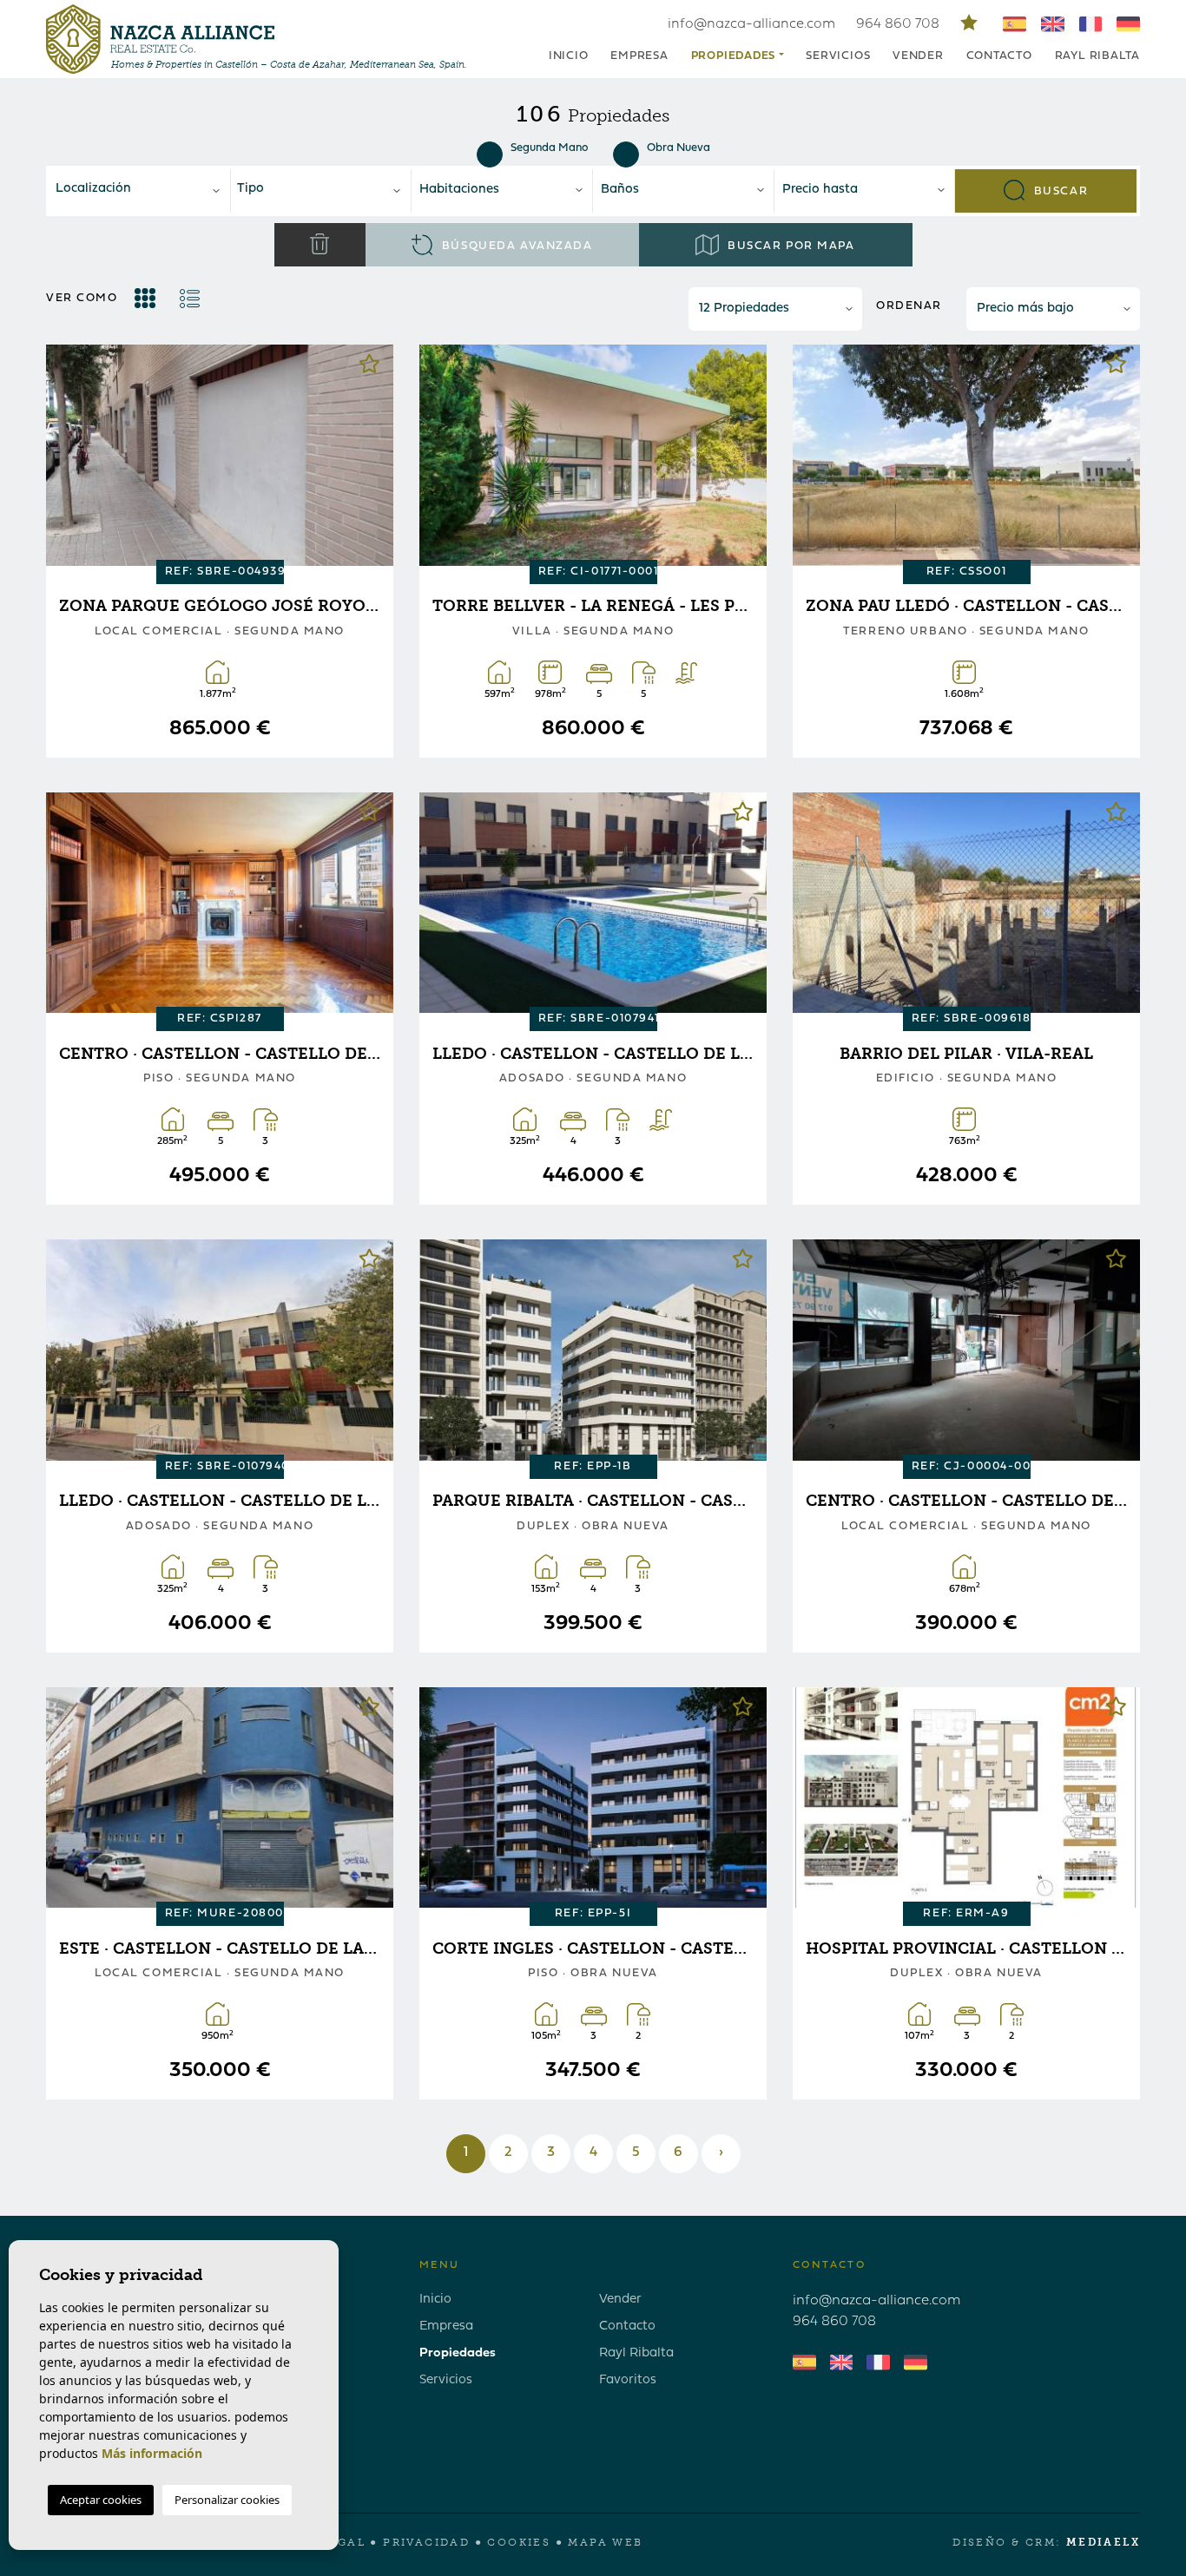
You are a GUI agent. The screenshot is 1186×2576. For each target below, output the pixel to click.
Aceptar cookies (101, 2500)
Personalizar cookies (227, 2500)
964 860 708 (899, 24)
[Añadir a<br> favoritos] (369, 368)
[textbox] (144, 190)
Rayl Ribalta (1097, 56)
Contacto (999, 56)
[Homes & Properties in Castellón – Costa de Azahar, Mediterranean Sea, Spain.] (160, 39)
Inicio (569, 56)
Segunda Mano (550, 148)
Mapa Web (605, 2542)
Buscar (1059, 191)
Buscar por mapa (790, 246)
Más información (152, 2453)
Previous (72, 458)
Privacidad (426, 2542)
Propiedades (458, 2353)
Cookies (519, 2542)
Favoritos (628, 2380)
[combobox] (140, 191)
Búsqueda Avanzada (515, 246)
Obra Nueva (679, 148)
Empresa (639, 56)
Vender (918, 56)
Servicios (838, 56)
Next (367, 458)
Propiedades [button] (734, 56)
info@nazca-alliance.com (751, 24)
